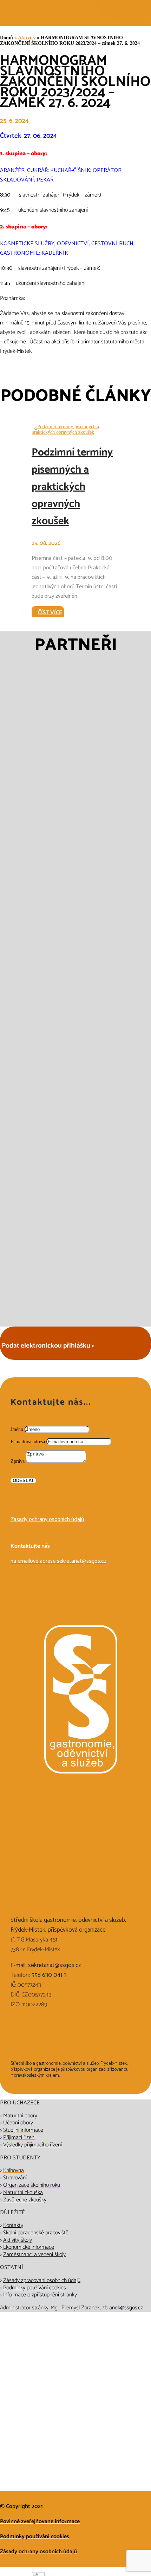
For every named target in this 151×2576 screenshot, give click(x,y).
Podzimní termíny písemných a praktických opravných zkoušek (72, 487)
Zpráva (18, 1461)
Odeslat (23, 1481)
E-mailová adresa (28, 1442)
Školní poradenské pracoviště (36, 2233)
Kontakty (13, 2225)
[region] (75, 999)
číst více (50, 613)
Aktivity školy (18, 2240)
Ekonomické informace (28, 2247)
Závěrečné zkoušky (25, 2200)
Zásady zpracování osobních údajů (42, 2280)
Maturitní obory (20, 2116)
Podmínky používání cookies (35, 2288)
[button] (58, 999)
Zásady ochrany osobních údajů (47, 1519)
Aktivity (27, 38)
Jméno (17, 1429)
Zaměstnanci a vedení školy (34, 2255)
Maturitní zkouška (23, 2193)
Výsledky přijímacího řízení (32, 2145)
